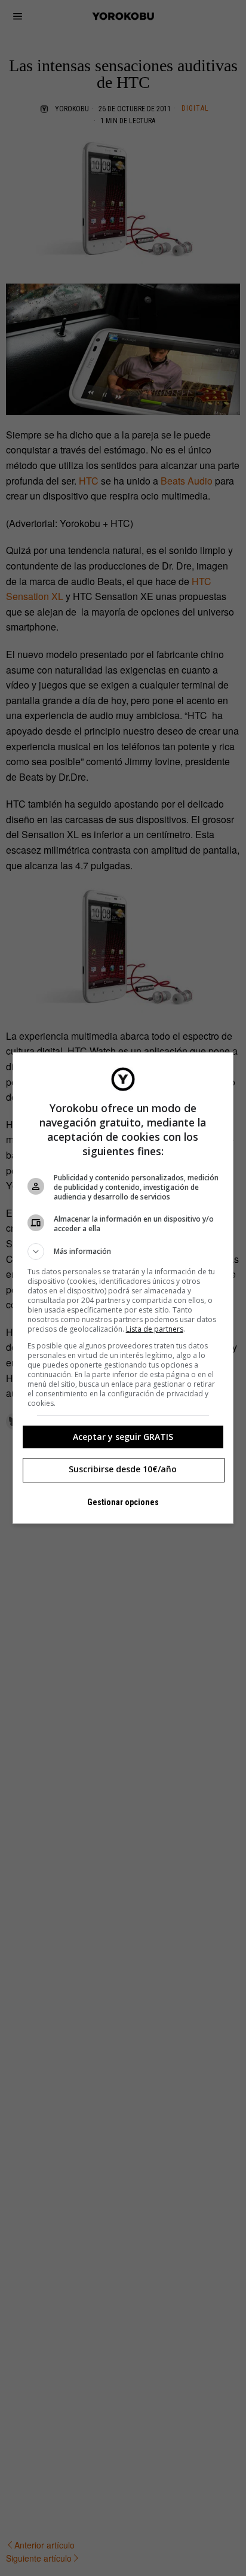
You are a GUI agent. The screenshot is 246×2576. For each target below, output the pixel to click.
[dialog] (123, 1288)
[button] (123, 1252)
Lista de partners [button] (155, 1329)
